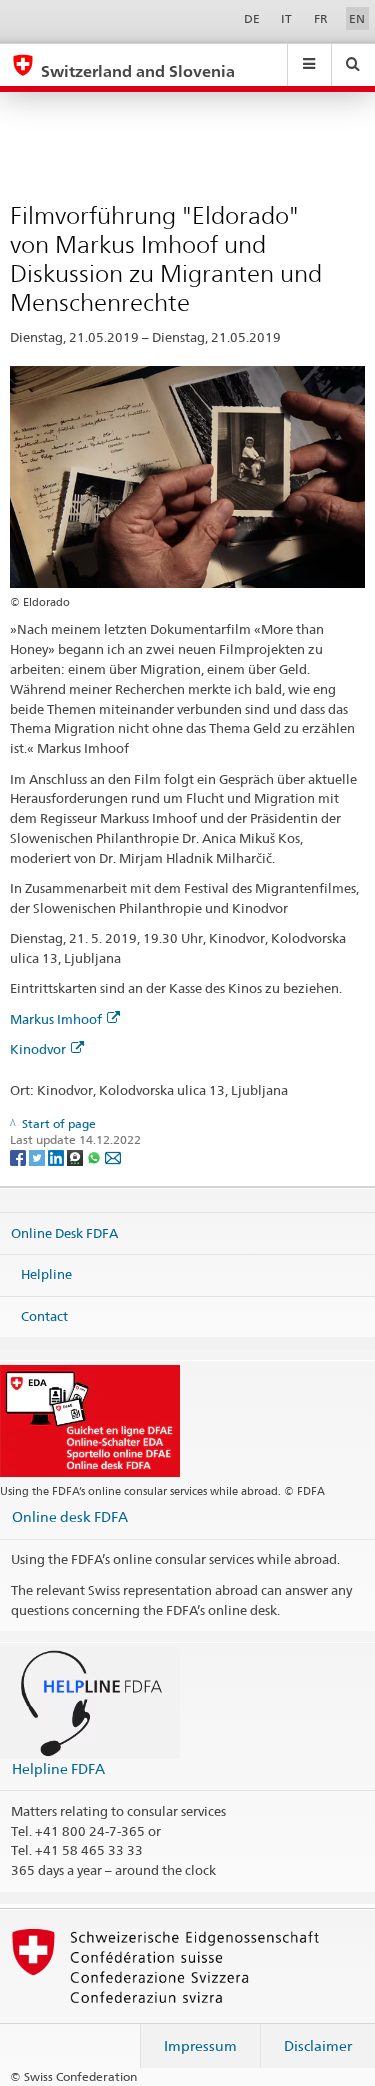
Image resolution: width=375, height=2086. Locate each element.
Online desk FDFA (70, 1516)
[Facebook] (19, 1156)
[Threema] (76, 1156)
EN (357, 18)
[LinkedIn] (57, 1156)
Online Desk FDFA (64, 1232)
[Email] (113, 1156)
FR (321, 18)
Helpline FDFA (58, 1768)
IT (286, 18)
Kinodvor (38, 1049)
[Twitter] (38, 1156)
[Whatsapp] (95, 1156)
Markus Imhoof (56, 1019)
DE (252, 18)
